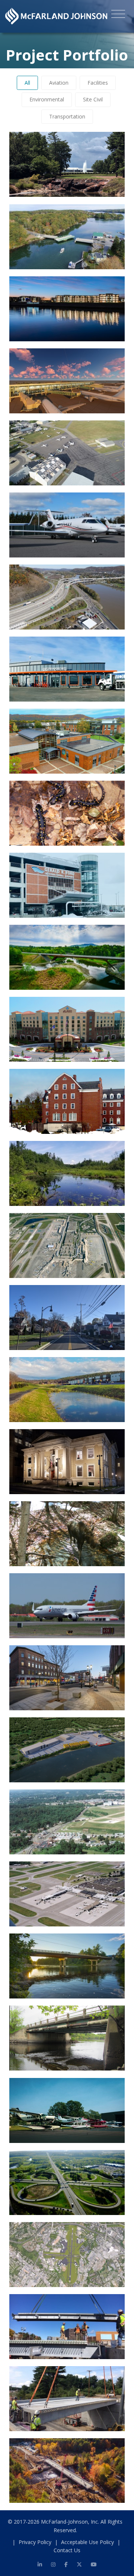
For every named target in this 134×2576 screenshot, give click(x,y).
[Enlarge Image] (92, 182)
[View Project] (110, 182)
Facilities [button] (98, 83)
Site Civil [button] (93, 99)
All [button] (27, 83)
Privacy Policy (35, 2542)
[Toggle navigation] (118, 15)
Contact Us (67, 2550)
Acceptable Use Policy (87, 2542)
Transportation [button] (67, 116)
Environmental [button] (47, 99)
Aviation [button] (59, 83)
